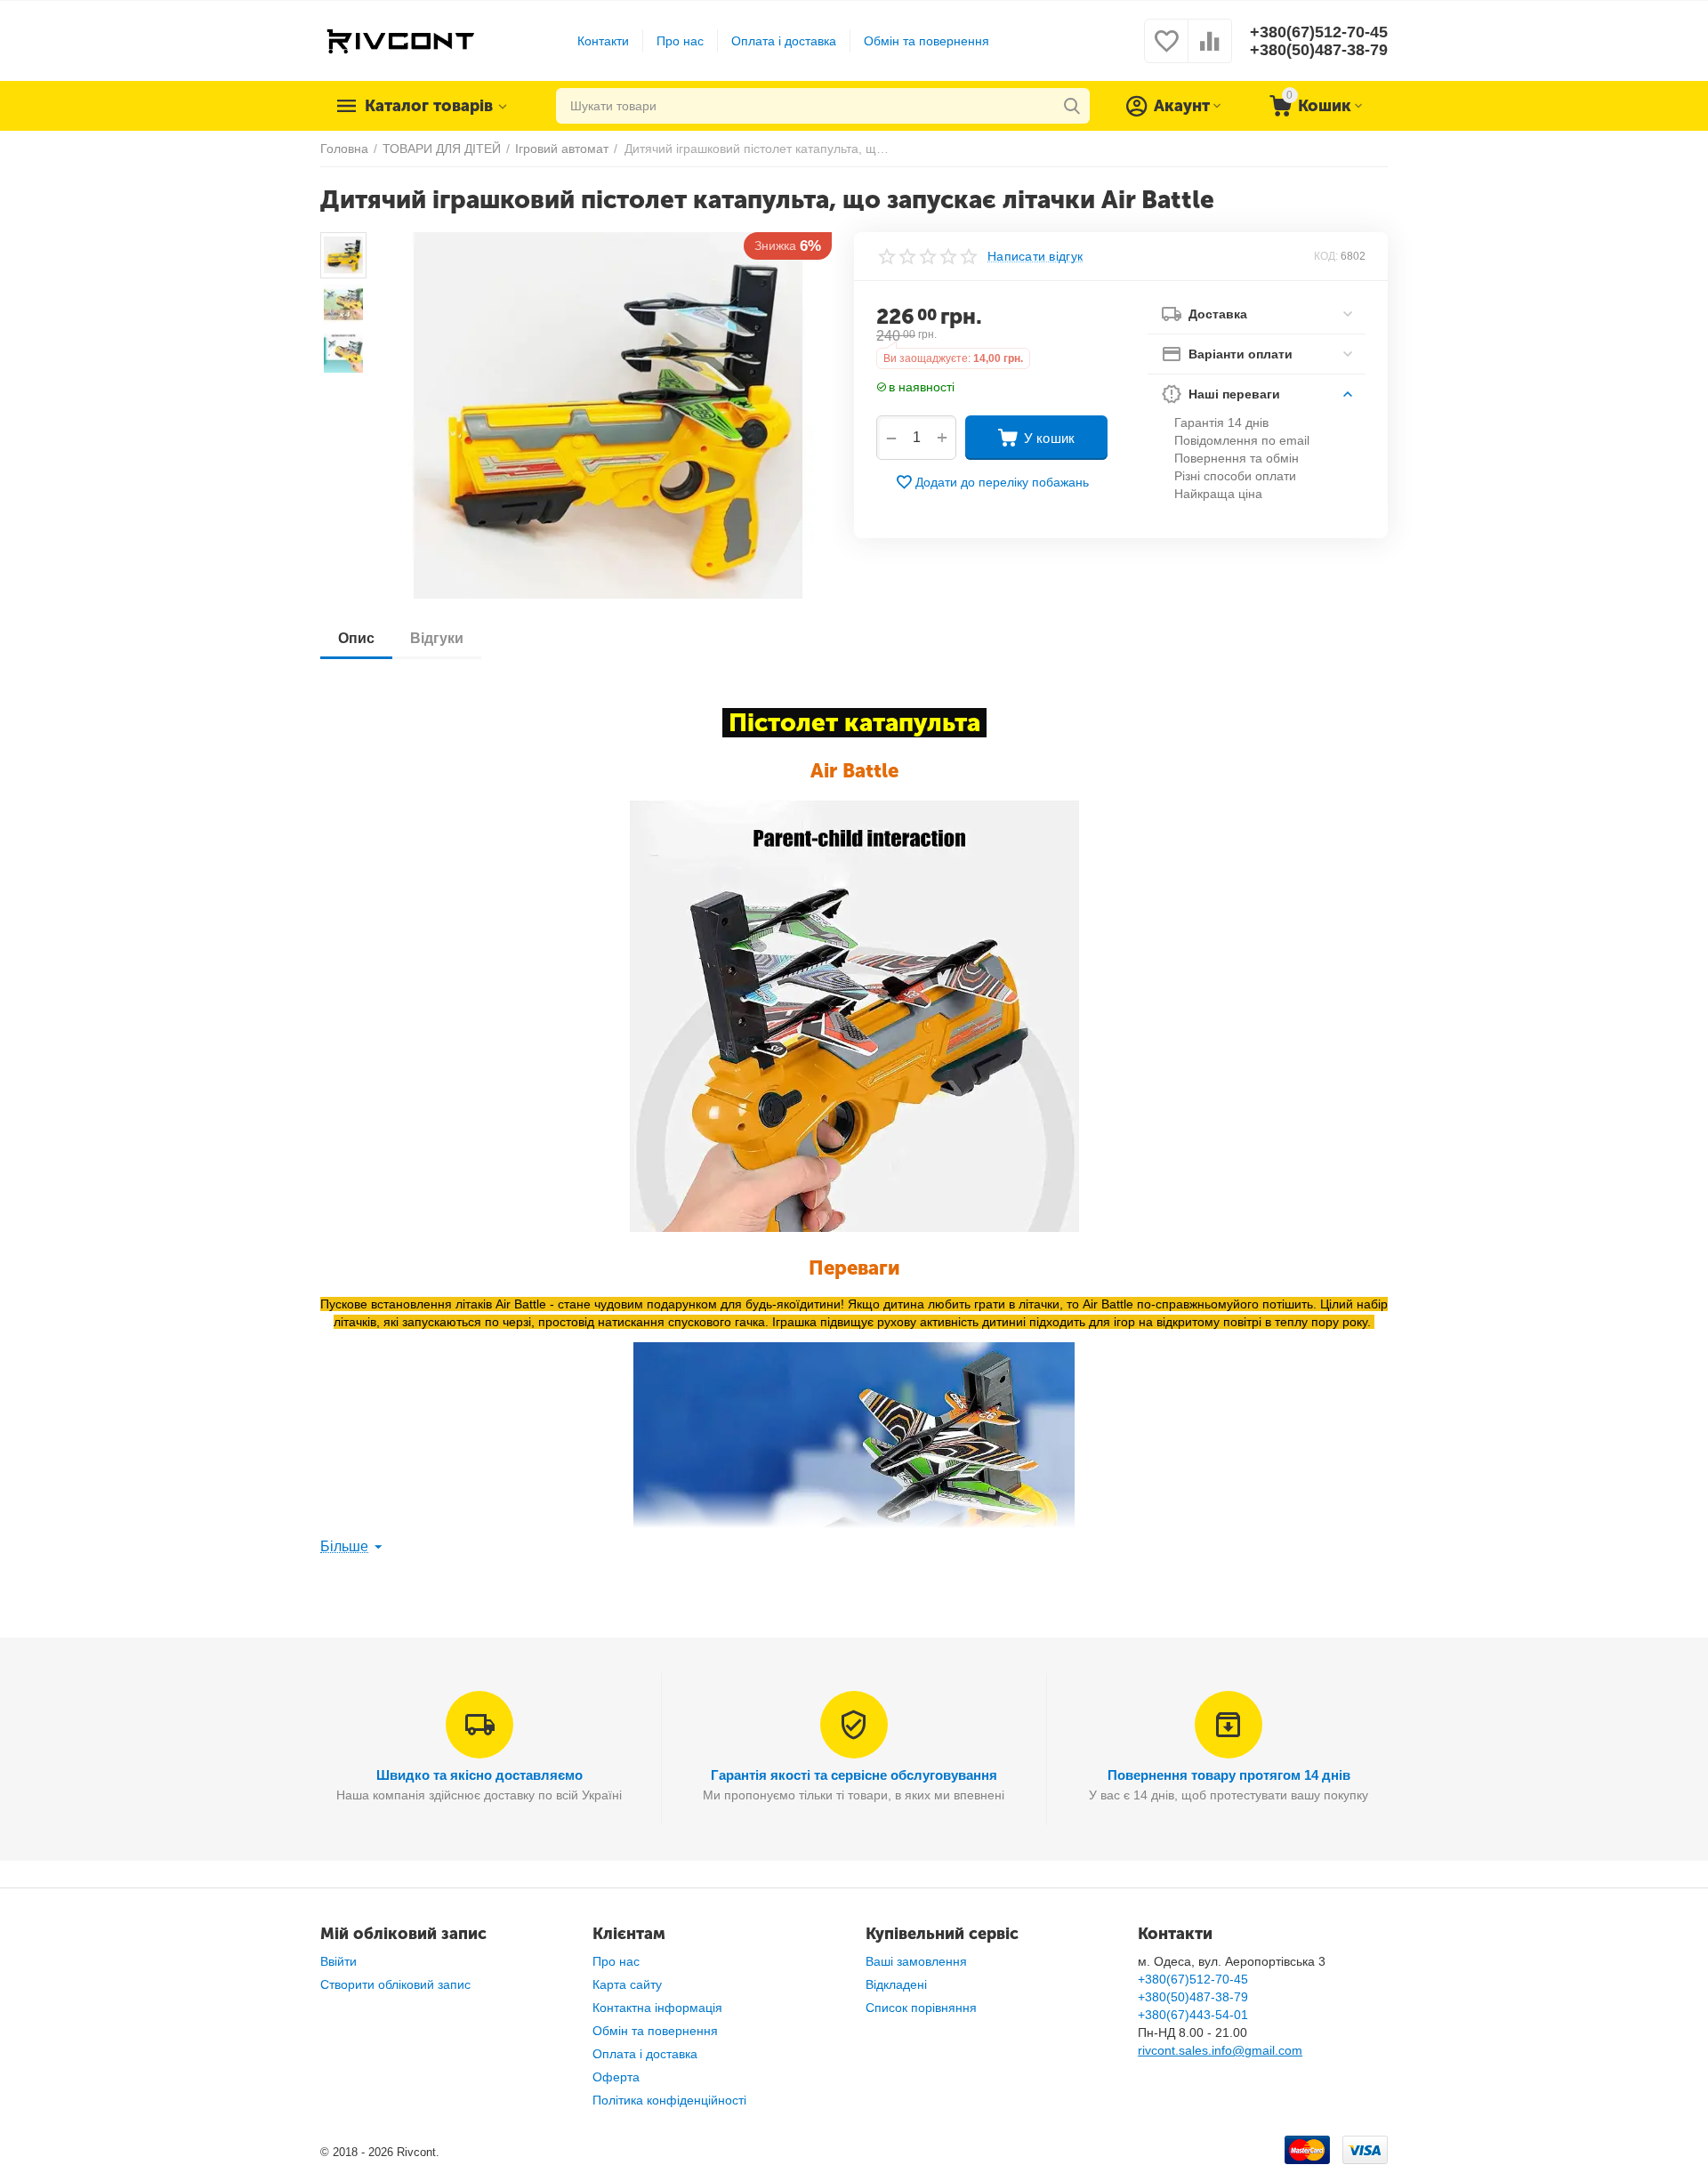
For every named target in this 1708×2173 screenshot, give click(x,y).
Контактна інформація (657, 2008)
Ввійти (338, 1961)
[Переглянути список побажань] (1166, 51)
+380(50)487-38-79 (1319, 50)
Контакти (603, 41)
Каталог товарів (429, 106)
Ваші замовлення (916, 1961)
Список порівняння (921, 2008)
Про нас (680, 41)
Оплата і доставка (784, 41)
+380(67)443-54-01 (1193, 2015)
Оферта (616, 2077)
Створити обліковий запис (395, 1984)
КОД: (1326, 256)
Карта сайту (627, 1984)
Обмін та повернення (927, 41)
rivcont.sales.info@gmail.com (1220, 2050)
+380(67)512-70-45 (1319, 32)
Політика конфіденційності (669, 2100)
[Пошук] (1072, 106)
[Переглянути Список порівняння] (1210, 51)
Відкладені (896, 1984)
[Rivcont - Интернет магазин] (400, 40)
